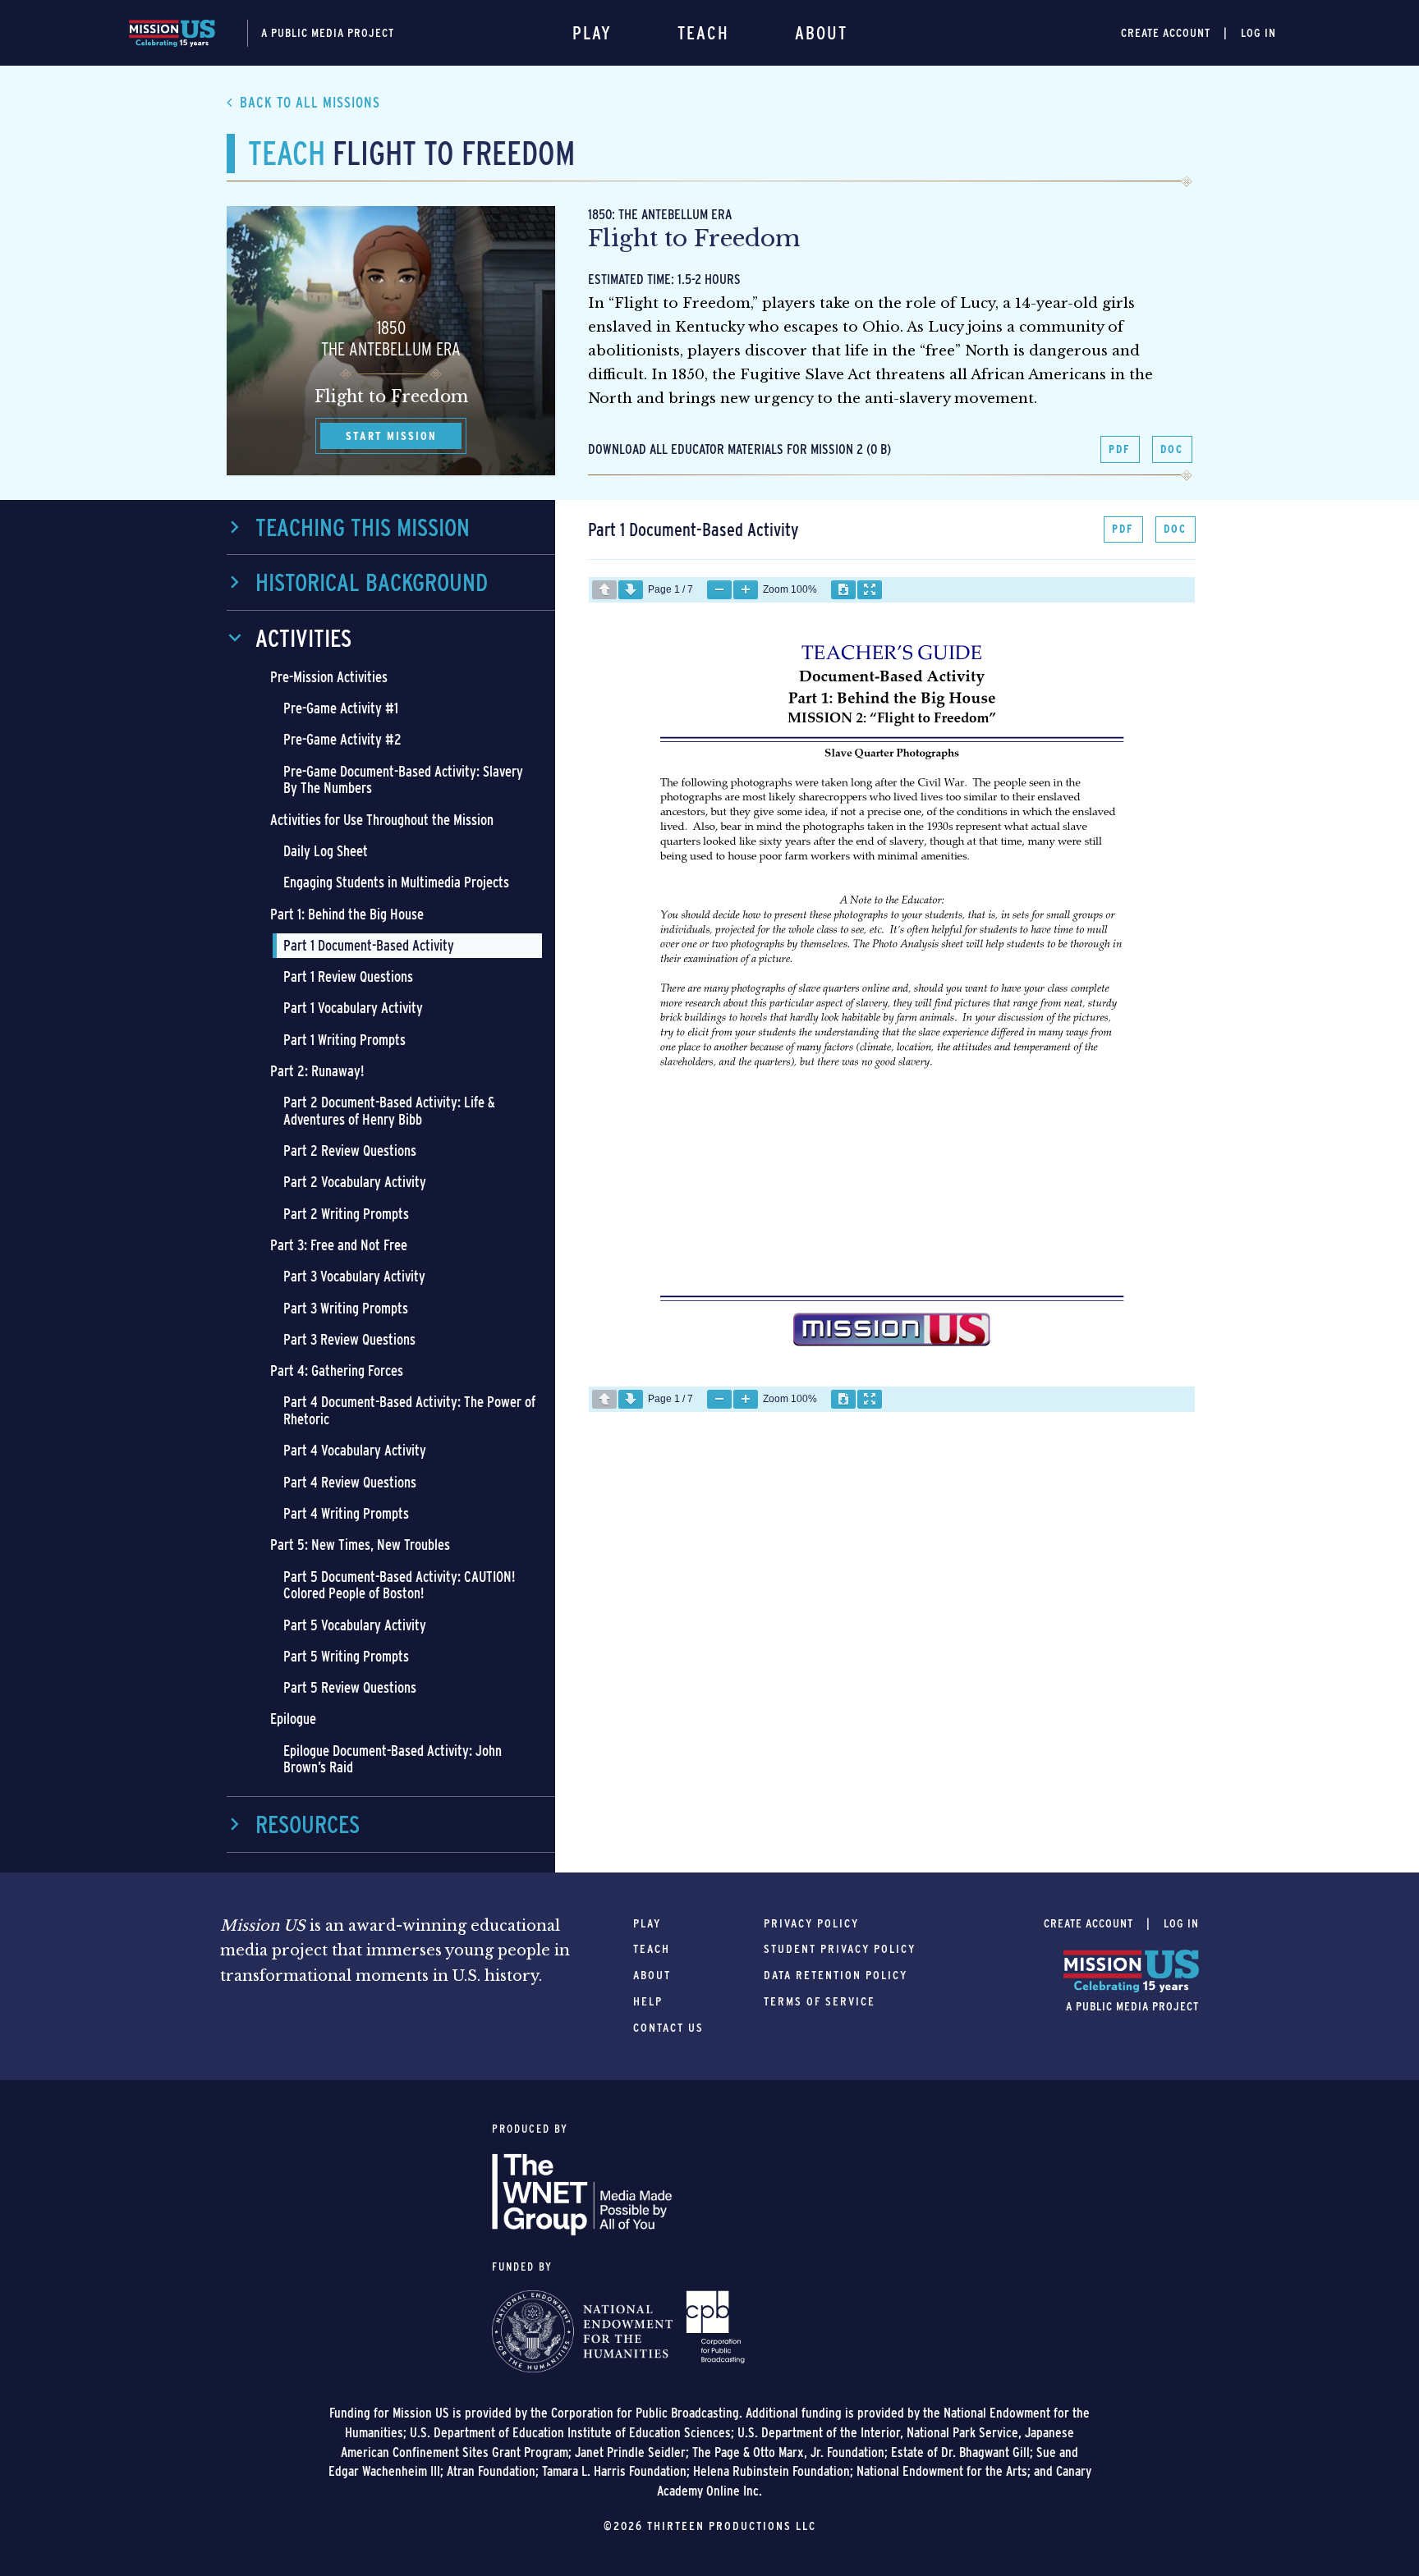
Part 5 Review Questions (350, 1687)
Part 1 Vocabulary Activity (353, 1008)
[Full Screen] (870, 590)
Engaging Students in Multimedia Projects (396, 882)
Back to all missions (310, 102)
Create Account (1166, 33)
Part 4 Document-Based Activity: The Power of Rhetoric (409, 1410)
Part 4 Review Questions (350, 1482)
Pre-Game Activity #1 (341, 708)
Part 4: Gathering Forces (337, 1371)
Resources (308, 1824)
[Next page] (631, 590)
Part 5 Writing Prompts (346, 1656)
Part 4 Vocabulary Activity (355, 1450)
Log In (1258, 33)
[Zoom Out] (719, 590)
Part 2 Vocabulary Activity (355, 1182)
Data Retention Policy (836, 1975)
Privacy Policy (811, 1923)
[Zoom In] (746, 590)
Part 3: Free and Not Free (339, 1245)
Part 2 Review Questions (350, 1150)
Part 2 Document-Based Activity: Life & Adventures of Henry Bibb (389, 1111)
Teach (703, 33)
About (821, 33)
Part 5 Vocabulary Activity (355, 1625)
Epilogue (293, 1719)
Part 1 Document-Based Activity (369, 945)
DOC (1172, 449)
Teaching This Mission (363, 527)
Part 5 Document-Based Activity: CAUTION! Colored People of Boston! (399, 1585)
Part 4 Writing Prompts (346, 1513)
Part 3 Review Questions (349, 1339)
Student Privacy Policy (840, 1949)
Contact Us (668, 2028)
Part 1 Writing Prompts (344, 1040)
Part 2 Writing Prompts (346, 1214)
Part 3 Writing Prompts (346, 1308)
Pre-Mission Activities (329, 677)
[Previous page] (604, 590)
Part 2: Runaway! (317, 1071)
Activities (303, 638)
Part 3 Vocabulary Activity (354, 1276)
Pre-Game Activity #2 (342, 739)
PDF (1120, 449)
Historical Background (372, 582)
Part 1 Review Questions (348, 976)
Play (592, 33)
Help (648, 2001)
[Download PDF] (843, 590)
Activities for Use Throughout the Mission (382, 820)
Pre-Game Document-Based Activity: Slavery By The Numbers (403, 780)
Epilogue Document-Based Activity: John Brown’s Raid (393, 1759)
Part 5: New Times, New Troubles (360, 1545)
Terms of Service (820, 2001)
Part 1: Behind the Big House (347, 914)
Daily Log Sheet (326, 851)
